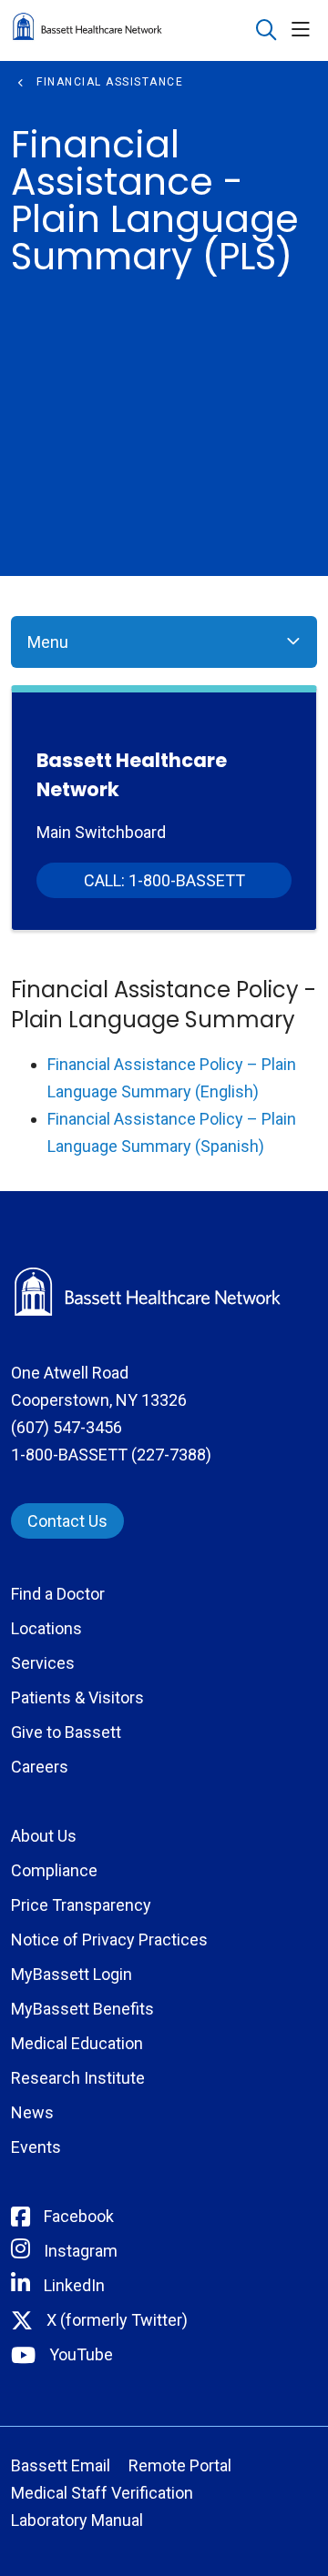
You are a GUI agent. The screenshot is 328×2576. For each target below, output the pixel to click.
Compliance (54, 1870)
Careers (40, 1767)
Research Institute (78, 2078)
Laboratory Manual (77, 2520)
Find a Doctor (58, 1594)
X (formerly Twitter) (117, 2320)
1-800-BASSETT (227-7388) (111, 1455)
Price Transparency (81, 1905)
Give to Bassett (66, 1732)
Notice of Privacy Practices (109, 1940)
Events (36, 2147)
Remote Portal (180, 2465)
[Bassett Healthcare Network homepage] (133, 30)
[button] (304, 30)
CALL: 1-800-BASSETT (164, 880)
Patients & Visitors (77, 1697)
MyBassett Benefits (82, 2009)
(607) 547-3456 (67, 1427)
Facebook (79, 2216)
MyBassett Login (72, 1974)
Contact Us (67, 1521)
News (32, 2112)
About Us (44, 1836)
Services (43, 1663)
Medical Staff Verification (102, 2493)
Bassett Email (61, 2465)
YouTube (81, 2354)
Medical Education (77, 2043)
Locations (46, 1628)
